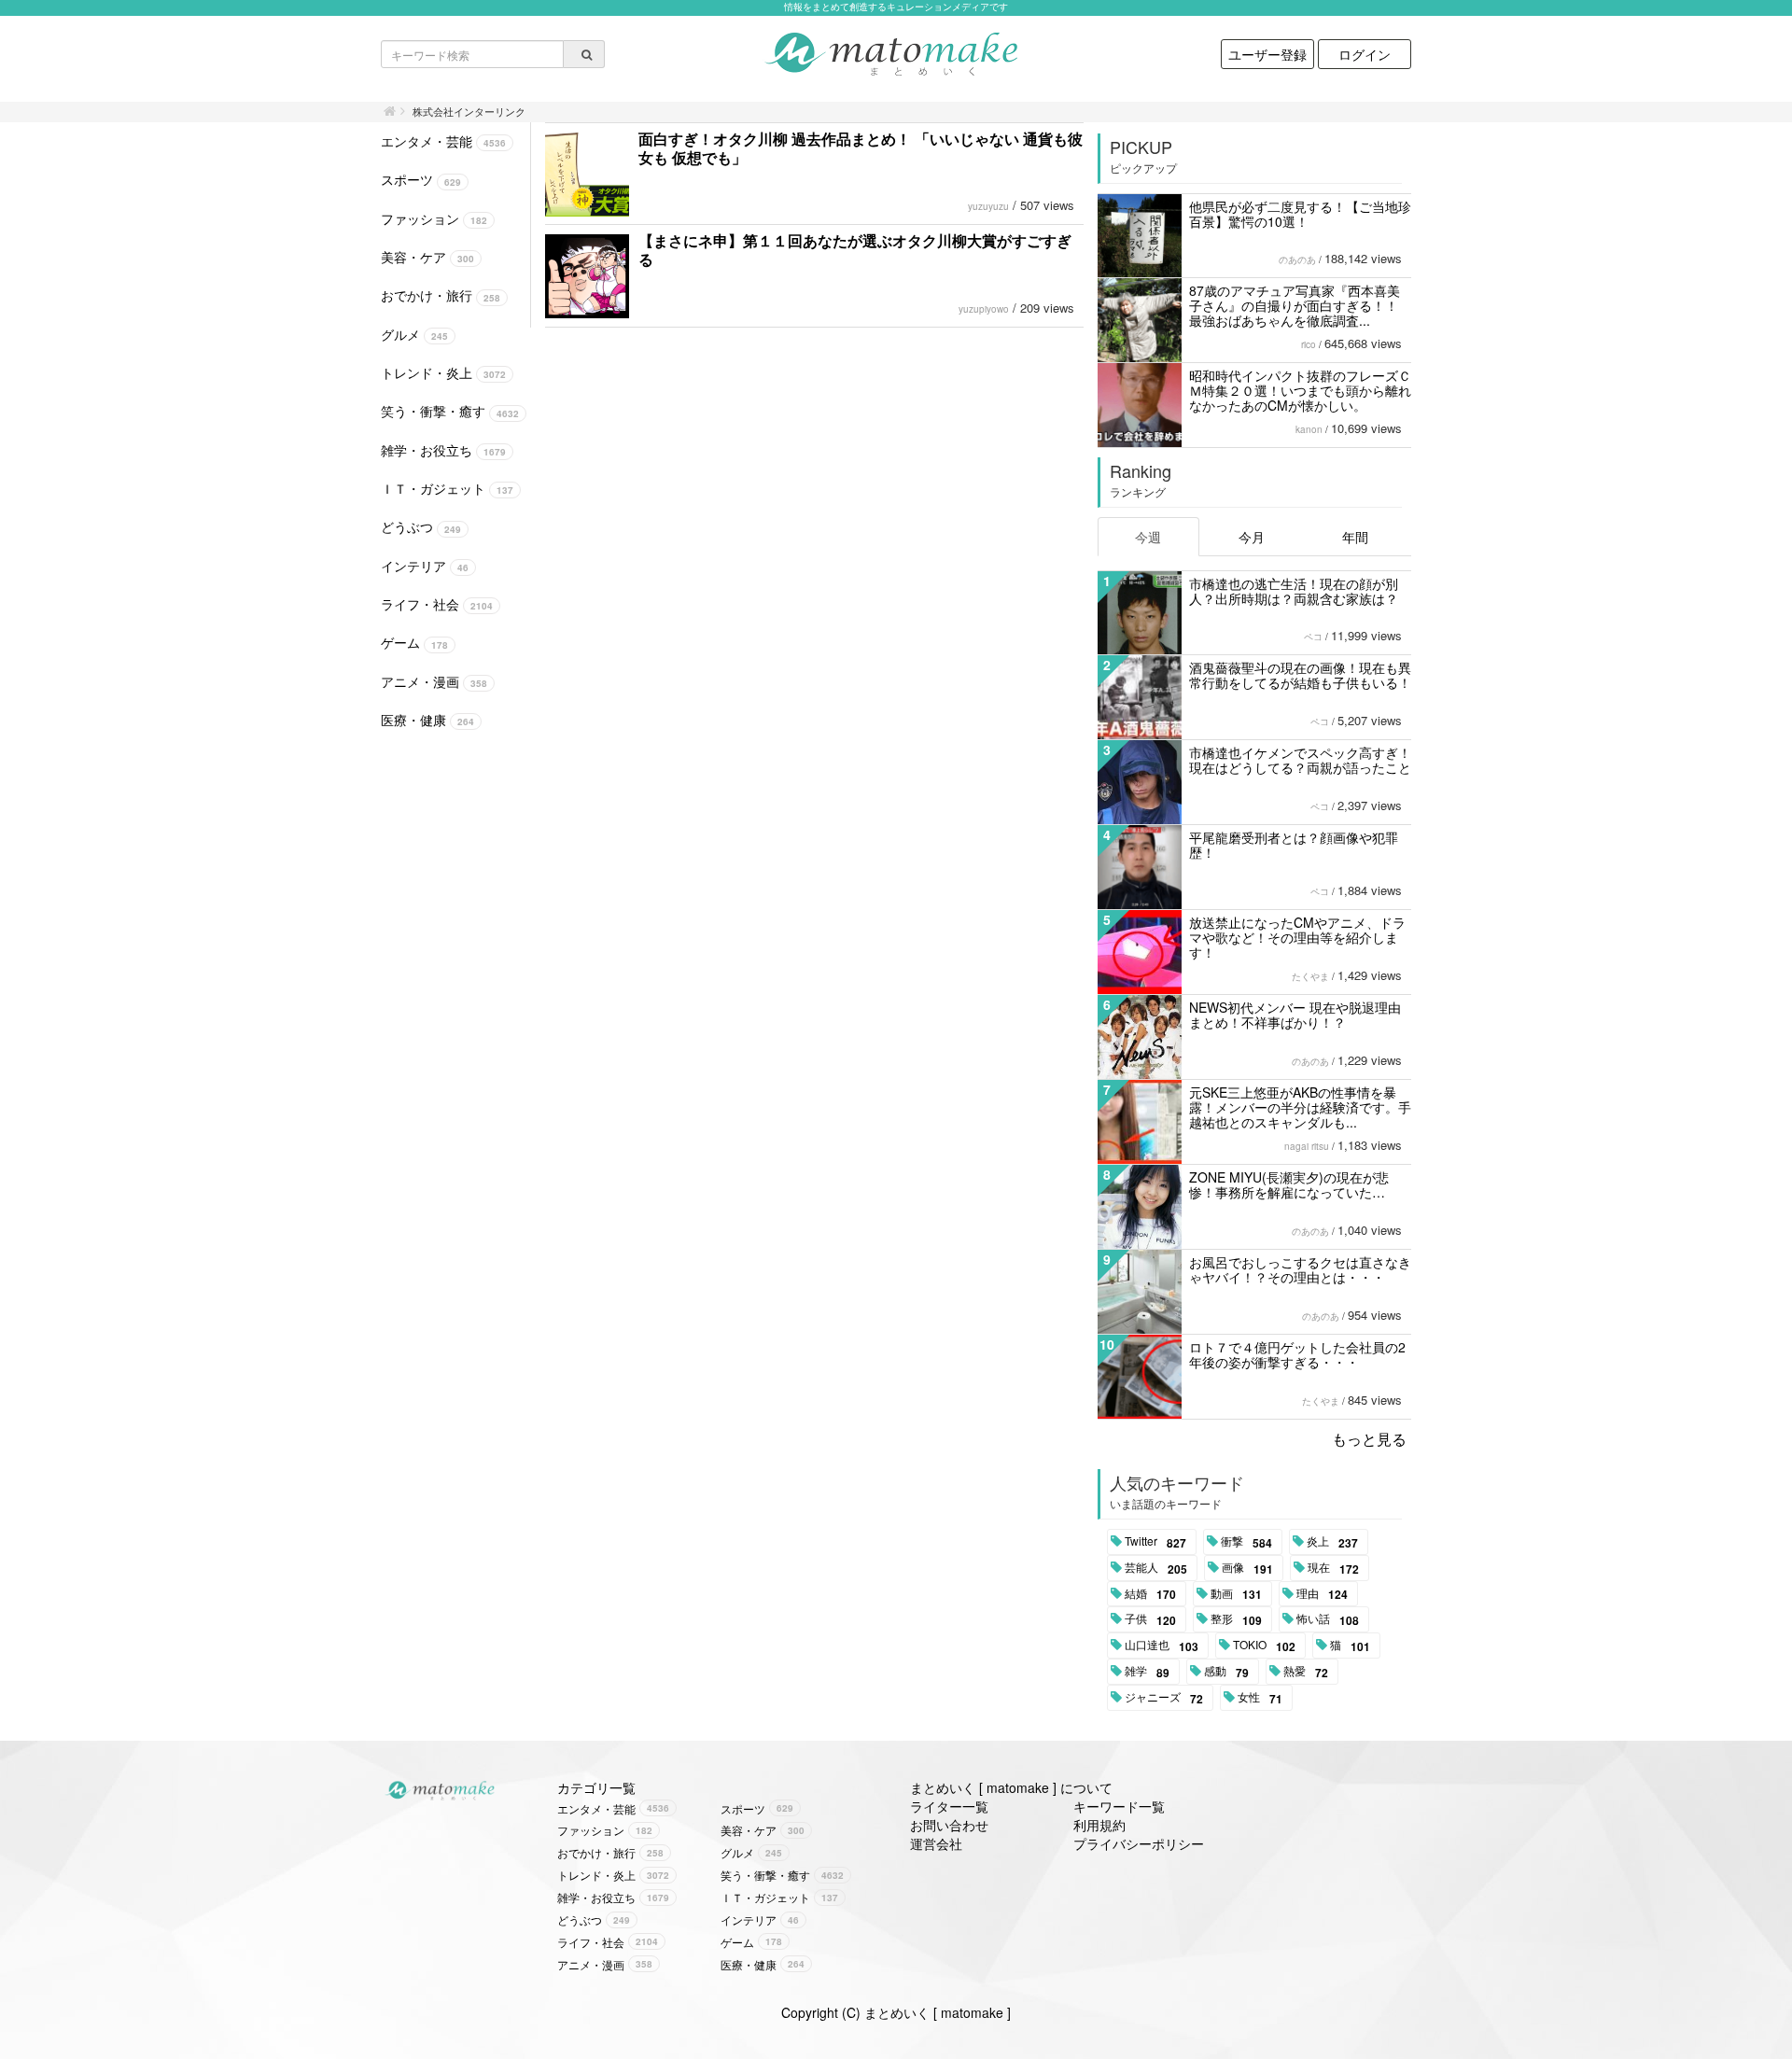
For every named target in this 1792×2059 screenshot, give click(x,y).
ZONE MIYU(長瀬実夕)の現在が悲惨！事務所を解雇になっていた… (1289, 1184)
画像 (1247, 1568)
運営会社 (936, 1843)
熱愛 (1306, 1672)
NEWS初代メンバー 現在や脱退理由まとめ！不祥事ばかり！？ (1295, 1015)
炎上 (1332, 1542)
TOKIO (1264, 1646)
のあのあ (1297, 259)
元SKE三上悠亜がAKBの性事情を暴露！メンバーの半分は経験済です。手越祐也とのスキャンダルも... (1300, 1107)
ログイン (1365, 54)
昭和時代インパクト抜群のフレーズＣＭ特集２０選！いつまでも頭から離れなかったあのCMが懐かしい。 (1300, 390)
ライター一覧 (949, 1806)
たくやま (1310, 976)
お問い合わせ (949, 1825)
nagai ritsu (1307, 1146)
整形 (1236, 1619)
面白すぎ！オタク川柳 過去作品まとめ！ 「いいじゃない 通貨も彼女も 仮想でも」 (861, 148)
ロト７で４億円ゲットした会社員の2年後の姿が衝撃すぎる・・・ (1297, 1354)
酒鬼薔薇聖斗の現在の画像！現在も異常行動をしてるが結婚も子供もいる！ (1300, 675)
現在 (1333, 1568)
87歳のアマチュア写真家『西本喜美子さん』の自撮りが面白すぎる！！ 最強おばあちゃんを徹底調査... (1295, 305)
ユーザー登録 (1267, 54)
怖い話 (1328, 1619)
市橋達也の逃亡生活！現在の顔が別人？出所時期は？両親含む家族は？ (1294, 591)
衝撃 (1246, 1542)
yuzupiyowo (984, 309)
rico (1309, 344)
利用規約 (1099, 1825)
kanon (1309, 429)
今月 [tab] (1252, 537)
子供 (1150, 1619)
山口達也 (1162, 1646)
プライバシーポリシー (1139, 1843)
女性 (1260, 1698)
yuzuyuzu (988, 206)
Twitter (1155, 1542)
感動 (1226, 1672)
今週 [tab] (1148, 537)
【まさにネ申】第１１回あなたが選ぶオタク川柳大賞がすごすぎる (855, 250)
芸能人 (1156, 1568)
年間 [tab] (1355, 537)
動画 (1236, 1594)
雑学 (1147, 1672)
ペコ (1313, 637)
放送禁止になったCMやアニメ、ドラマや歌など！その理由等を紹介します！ (1297, 937)
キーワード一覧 (1119, 1806)
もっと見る (1369, 1439)
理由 (1322, 1594)
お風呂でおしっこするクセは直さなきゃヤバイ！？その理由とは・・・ (1300, 1269)
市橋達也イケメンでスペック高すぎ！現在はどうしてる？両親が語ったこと (1300, 760)
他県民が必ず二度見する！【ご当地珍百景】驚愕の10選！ (1300, 214)
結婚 (1150, 1594)
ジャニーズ (1164, 1698)
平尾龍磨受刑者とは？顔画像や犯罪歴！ (1294, 845)
